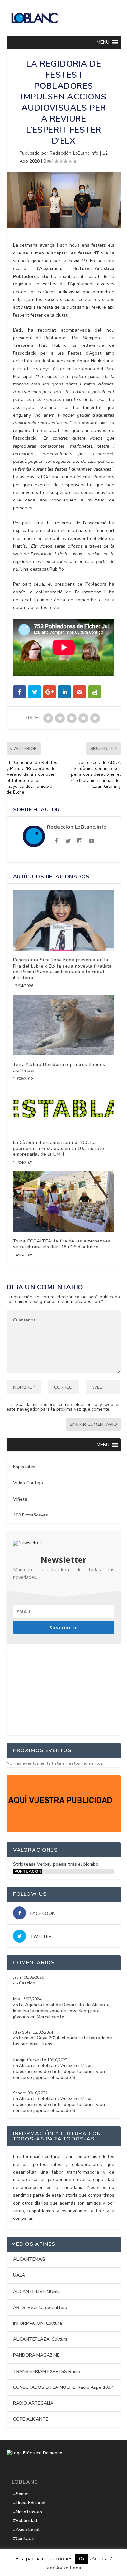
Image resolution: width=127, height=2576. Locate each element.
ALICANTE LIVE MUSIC (37, 2291)
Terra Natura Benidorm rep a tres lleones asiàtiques (59, 1067)
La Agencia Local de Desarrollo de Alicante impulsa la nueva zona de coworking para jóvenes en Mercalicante (61, 2011)
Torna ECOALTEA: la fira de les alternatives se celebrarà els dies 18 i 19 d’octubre (62, 1244)
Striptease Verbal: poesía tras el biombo (56, 1864)
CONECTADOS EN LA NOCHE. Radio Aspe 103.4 (63, 2387)
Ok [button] (82, 2559)
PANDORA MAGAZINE (36, 2355)
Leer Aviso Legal (64, 2568)
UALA (19, 2275)
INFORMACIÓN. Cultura (37, 2323)
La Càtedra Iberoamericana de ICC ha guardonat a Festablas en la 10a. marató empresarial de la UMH (59, 1148)
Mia (17, 1999)
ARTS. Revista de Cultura (40, 2307)
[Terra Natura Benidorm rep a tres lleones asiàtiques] (64, 1025)
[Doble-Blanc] (64, 1831)
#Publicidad (25, 2521)
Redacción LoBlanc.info (74, 153)
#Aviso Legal (26, 2530)
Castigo (27, 1983)
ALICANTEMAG (29, 2259)
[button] (103, 42)
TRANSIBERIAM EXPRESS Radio (47, 2371)
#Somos (21, 2494)
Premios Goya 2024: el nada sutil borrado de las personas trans (63, 2041)
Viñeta (20, 1499)
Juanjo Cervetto (30, 2060)
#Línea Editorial (29, 2503)
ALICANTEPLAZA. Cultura (40, 2339)
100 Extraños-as (30, 1515)
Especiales (24, 1467)
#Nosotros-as (28, 2512)
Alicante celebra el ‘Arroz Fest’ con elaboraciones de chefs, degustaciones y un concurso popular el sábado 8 (59, 2071)
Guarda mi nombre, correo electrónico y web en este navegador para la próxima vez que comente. (64, 1407)
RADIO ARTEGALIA (33, 2403)
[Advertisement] (63, 1692)
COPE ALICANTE (31, 2419)
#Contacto (24, 2538)
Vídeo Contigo (28, 1483)
